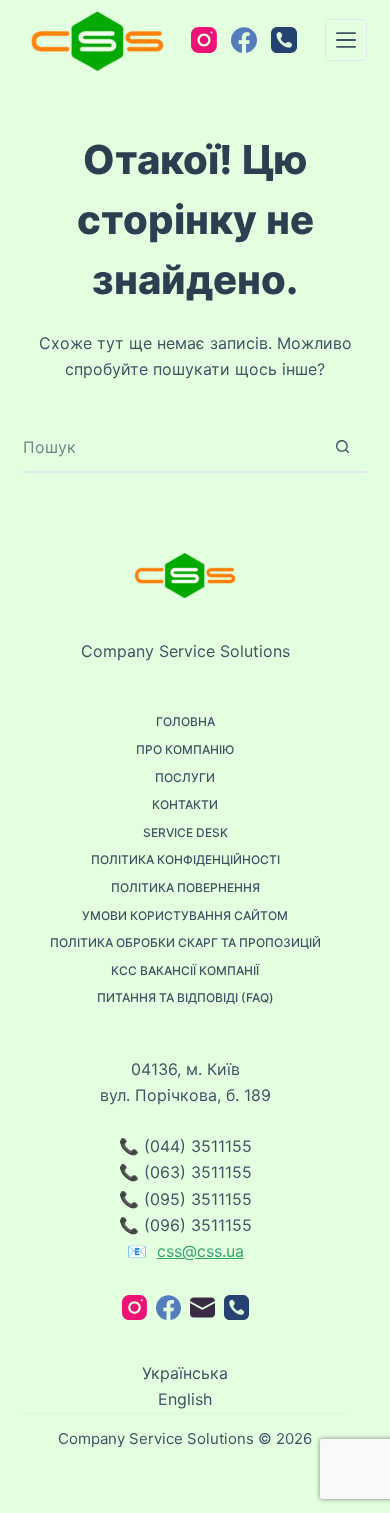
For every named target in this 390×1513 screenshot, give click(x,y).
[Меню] (346, 40)
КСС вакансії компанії (185, 970)
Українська (185, 1373)
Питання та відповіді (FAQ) (185, 997)
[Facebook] (244, 40)
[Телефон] (284, 40)
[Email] (202, 1307)
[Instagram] (204, 40)
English (185, 1399)
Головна (185, 721)
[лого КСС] (97, 40)
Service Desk (185, 832)
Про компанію (185, 749)
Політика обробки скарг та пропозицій (185, 942)
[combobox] (170, 447)
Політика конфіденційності (185, 859)
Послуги (185, 777)
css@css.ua (200, 1251)
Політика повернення (185, 887)
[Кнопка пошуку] (343, 447)
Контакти (185, 804)
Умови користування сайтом (185, 915)
